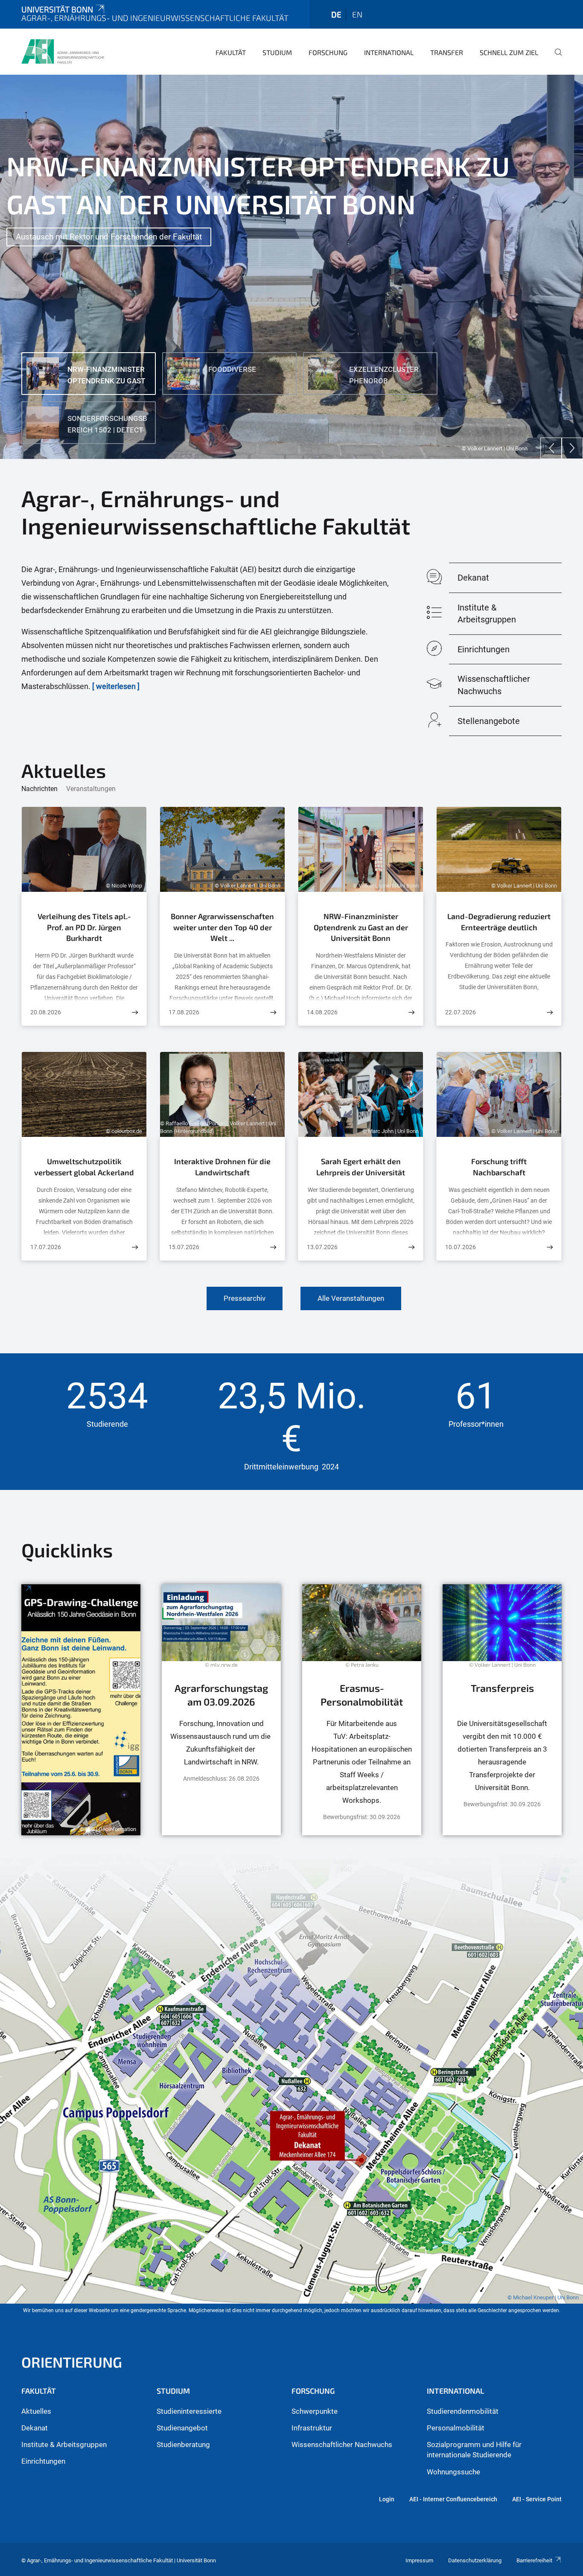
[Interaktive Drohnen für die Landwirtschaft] (273, 1247)
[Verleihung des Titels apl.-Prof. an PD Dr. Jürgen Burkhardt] (135, 1012)
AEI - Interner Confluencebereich (453, 2499)
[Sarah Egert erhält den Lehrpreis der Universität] (411, 1247)
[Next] (572, 448)
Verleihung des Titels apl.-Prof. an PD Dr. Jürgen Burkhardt (84, 927)
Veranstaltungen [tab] (91, 789)
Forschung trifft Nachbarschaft (499, 1167)
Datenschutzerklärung (475, 2560)
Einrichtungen (43, 2461)
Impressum (419, 2560)
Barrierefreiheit (534, 2560)
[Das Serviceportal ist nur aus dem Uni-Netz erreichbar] (362, 1710)
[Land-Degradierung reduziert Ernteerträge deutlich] (550, 1012)
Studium (277, 52)
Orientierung (72, 2362)
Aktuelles (36, 2411)
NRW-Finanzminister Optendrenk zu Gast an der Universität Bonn (361, 927)
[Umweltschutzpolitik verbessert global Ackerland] (135, 1247)
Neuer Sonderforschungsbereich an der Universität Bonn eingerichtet (138, 198)
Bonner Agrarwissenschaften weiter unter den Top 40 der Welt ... (222, 927)
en (357, 14)
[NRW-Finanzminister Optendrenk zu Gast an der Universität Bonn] (411, 1012)
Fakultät (231, 52)
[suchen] (555, 58)
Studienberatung (183, 2445)
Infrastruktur (312, 2428)
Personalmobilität (456, 2428)
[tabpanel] (291, 267)
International (389, 52)
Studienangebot (182, 2428)
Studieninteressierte (189, 2411)
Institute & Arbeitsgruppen (64, 2445)
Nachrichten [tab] (39, 789)
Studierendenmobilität (463, 2411)
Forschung (328, 52)
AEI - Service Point (537, 2499)
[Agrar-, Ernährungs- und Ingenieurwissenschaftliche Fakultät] (63, 51)
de (336, 14)
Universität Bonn (57, 9)
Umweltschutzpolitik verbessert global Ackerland (84, 1167)
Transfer (447, 52)
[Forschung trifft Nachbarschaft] (550, 1247)
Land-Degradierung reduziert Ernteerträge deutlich (499, 922)
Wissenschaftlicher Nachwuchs (342, 2445)
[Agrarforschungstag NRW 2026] (221, 1710)
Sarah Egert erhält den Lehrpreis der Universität (361, 1167)
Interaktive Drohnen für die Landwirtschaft (222, 1167)
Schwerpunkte (315, 2411)
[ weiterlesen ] (116, 686)
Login (387, 2499)
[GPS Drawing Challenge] (81, 1710)
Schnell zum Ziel (509, 52)
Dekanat (35, 2428)
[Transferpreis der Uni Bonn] (502, 1710)
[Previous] (551, 448)
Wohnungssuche (453, 2472)
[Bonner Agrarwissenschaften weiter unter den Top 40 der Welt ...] (273, 1012)
